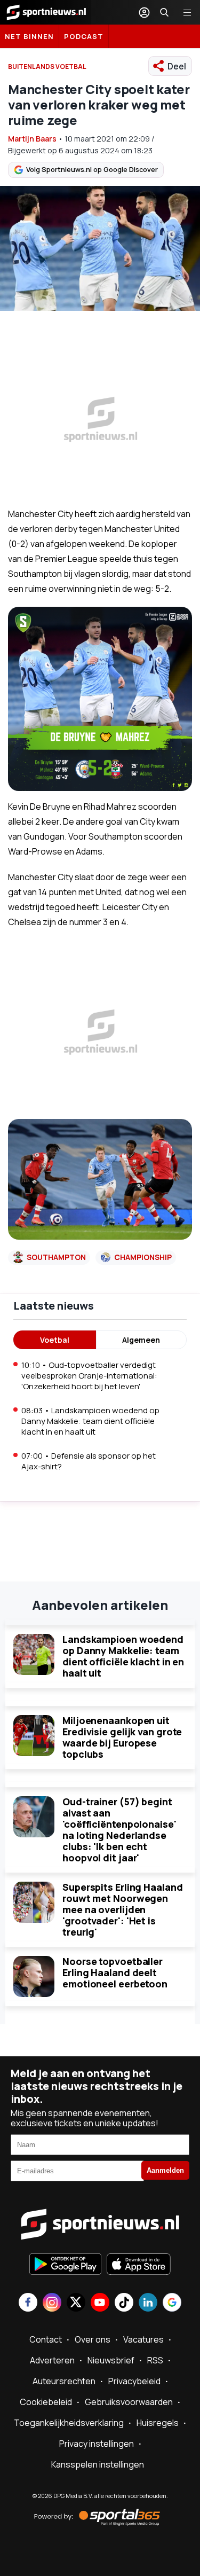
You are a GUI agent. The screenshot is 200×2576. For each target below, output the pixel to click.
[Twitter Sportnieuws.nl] (76, 2303)
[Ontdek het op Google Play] (65, 2265)
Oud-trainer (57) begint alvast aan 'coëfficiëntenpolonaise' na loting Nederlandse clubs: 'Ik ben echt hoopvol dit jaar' (119, 1830)
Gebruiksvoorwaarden (129, 2402)
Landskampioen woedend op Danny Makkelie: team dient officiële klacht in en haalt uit (123, 1656)
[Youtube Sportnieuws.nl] (100, 2303)
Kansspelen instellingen (98, 2464)
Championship (143, 1257)
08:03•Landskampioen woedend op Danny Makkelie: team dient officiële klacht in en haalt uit (90, 1421)
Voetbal (55, 1340)
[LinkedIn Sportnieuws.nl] (148, 2303)
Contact (46, 2339)
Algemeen (141, 1340)
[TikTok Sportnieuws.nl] (124, 2303)
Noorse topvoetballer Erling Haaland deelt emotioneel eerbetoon (115, 1972)
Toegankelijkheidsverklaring (69, 2423)
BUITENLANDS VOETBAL (47, 66)
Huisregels (158, 2423)
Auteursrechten (64, 2381)
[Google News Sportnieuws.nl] (172, 2303)
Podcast (84, 36)
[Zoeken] (164, 12)
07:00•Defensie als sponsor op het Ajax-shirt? (89, 1461)
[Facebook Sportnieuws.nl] (28, 2303)
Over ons (93, 2339)
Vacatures (143, 2339)
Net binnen (29, 36)
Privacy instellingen (97, 2444)
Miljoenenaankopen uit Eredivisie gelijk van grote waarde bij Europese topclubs (122, 1737)
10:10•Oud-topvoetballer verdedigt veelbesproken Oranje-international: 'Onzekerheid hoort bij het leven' (89, 1376)
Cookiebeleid (46, 2402)
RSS (155, 2360)
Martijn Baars (32, 139)
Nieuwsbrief (111, 2360)
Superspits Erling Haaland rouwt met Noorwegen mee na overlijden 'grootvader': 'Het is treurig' (123, 1909)
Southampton (56, 1257)
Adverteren (52, 2360)
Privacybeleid (134, 2381)
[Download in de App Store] (139, 2265)
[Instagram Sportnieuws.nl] (52, 2303)
